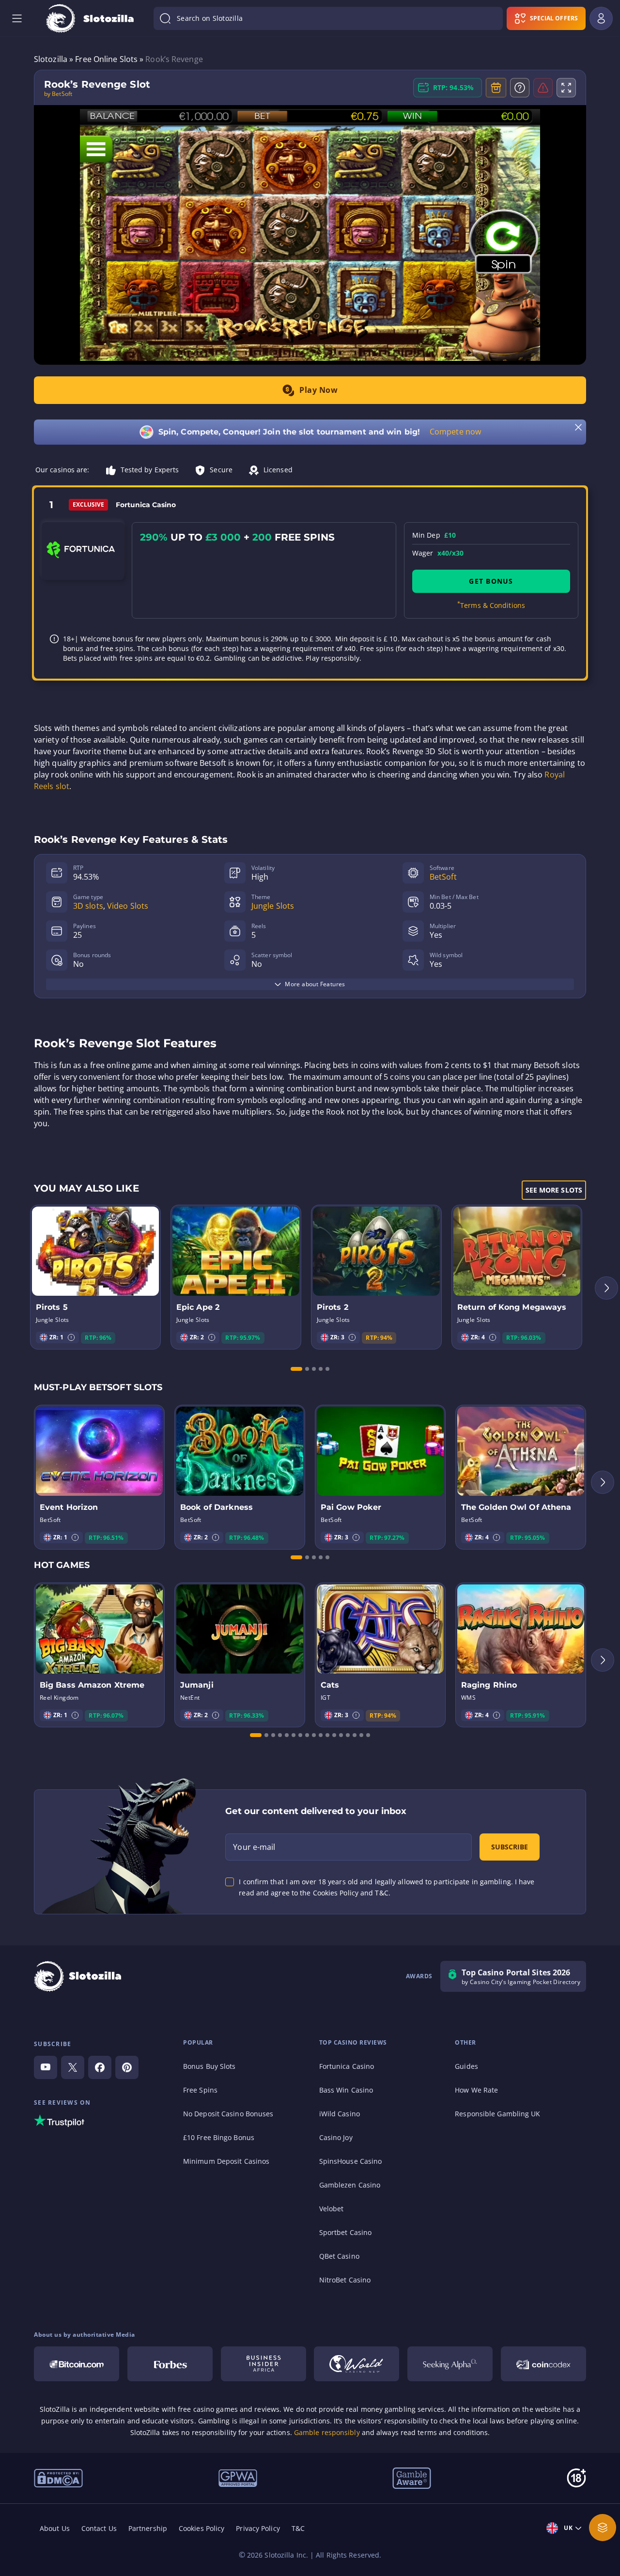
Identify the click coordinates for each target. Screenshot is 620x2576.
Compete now (455, 432)
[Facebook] (100, 2067)
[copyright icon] (356, 2364)
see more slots (554, 1190)
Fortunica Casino (347, 2066)
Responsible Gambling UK (497, 2114)
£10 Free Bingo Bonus (219, 2137)
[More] (603, 2528)
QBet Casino (339, 2256)
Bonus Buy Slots (209, 2066)
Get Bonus (491, 581)
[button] (71, 1337)
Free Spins (200, 2090)
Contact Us (99, 2528)
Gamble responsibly (327, 2432)
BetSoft (443, 877)
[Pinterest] (127, 2067)
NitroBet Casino (345, 2280)
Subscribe (510, 1847)
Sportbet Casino (346, 2232)
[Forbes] (170, 2364)
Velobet (332, 2209)
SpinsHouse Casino (351, 2161)
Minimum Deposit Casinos (226, 2161)
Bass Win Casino (346, 2090)
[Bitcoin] (77, 2364)
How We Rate (476, 2090)
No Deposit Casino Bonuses (228, 2114)
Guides (466, 2066)
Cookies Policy (201, 2528)
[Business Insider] (263, 2364)
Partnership (148, 2528)
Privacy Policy (258, 2528)
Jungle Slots (273, 906)
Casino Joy (336, 2137)
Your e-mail (254, 1847)
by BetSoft (58, 94)
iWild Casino (340, 2114)
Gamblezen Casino (350, 2185)
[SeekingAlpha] (450, 2364)
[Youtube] (46, 2067)
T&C (298, 2528)
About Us (55, 2528)
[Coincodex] (543, 2364)
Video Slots (128, 906)
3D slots (88, 906)
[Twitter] (73, 2067)
